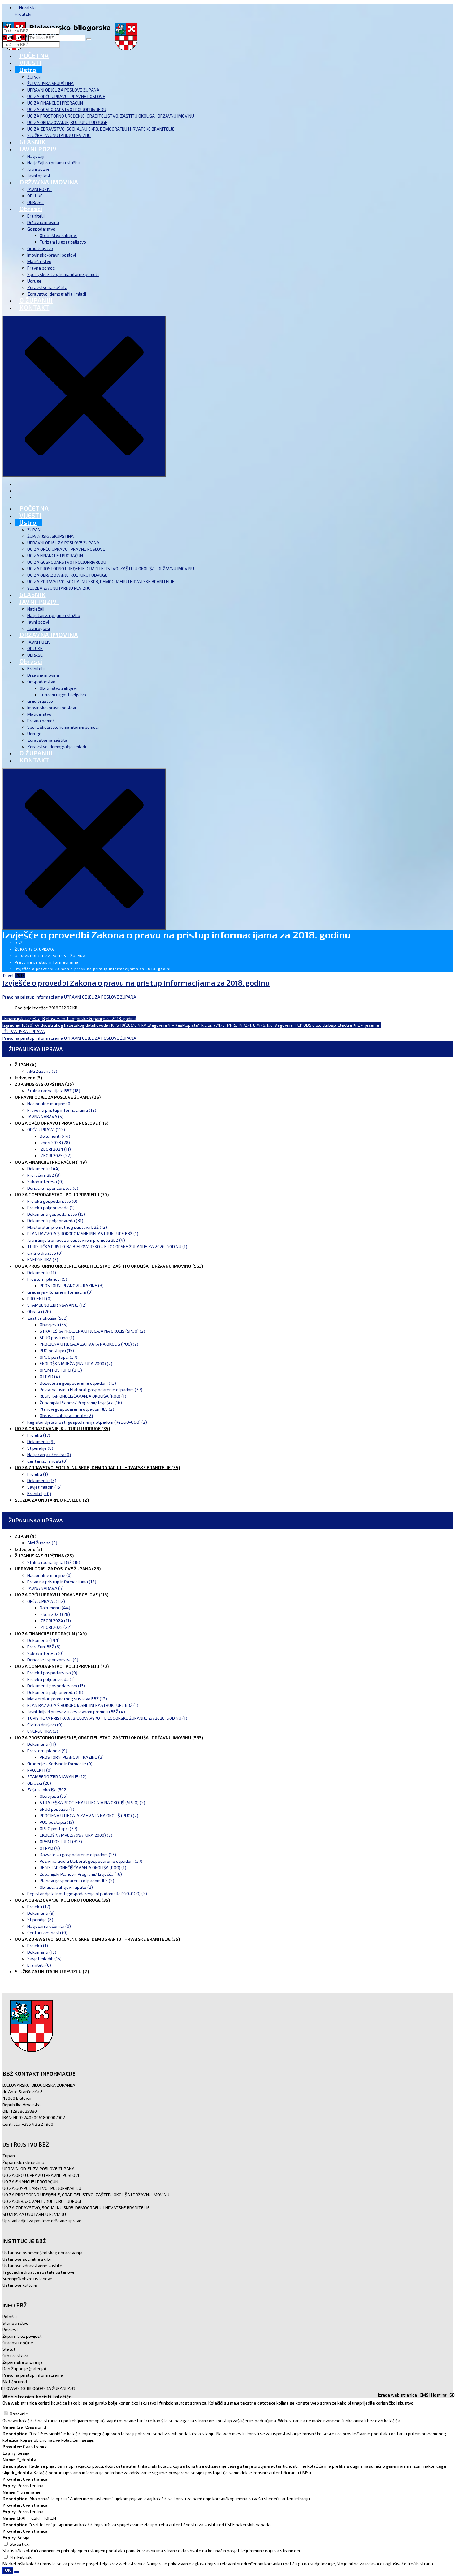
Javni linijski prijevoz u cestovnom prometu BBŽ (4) (76, 1240)
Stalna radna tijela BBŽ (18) (54, 1091)
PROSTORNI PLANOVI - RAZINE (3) (72, 1286)
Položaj (10, 2317)
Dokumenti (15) (42, 1480)
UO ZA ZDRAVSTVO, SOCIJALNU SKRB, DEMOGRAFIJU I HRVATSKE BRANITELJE (101, 129)
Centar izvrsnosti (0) (47, 1461)
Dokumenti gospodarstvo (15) (56, 1214)
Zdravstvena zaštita (47, 287)
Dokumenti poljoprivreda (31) (55, 1221)
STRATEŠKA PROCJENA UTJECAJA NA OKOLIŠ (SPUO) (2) (92, 1331)
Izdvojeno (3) (28, 1078)
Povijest (10, 2330)
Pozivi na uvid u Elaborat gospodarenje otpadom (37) (91, 1389)
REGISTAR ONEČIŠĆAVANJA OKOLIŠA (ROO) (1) (83, 1396)
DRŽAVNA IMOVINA (49, 182)
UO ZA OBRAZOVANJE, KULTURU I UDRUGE (67, 122)
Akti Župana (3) (42, 1071)
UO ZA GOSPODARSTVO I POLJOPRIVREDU (67, 109)
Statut (9, 2349)
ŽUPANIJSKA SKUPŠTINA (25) (44, 1084)
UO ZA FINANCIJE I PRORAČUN (55, 103)
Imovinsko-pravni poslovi (52, 255)
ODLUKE (35, 196)
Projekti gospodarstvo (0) (52, 1201)
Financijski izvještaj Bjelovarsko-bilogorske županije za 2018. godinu (69, 1018)
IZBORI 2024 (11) (55, 1149)
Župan (9, 2156)
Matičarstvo (39, 261)
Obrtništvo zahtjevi (58, 235)
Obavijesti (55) (54, 1325)
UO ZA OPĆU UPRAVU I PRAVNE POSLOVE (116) (62, 1123)
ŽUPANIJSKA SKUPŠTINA (50, 83)
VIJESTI (30, 63)
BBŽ (19, 943)
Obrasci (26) (39, 1312)
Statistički (20, 2544)
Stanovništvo (15, 2323)
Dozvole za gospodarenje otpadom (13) (78, 1383)
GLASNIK (33, 142)
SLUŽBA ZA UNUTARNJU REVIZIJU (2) (52, 1500)
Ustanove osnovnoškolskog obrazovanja (42, 2252)
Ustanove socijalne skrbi (27, 2259)
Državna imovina (43, 222)
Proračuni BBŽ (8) (44, 1175)
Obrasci (31, 209)
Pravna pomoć (41, 268)
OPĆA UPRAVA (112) (46, 1130)
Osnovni (19, 2414)
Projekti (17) (39, 1435)
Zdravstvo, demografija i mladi (57, 294)
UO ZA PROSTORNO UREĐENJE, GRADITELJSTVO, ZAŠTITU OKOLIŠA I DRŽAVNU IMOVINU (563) (109, 1266)
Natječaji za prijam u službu (54, 163)
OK (8, 2570)
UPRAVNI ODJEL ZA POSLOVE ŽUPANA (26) (58, 1097)
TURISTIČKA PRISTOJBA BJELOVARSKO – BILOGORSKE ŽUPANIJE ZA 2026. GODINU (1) (107, 1247)
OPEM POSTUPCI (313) (61, 1370)
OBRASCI (35, 202)
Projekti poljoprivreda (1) (51, 1208)
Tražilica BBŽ (15, 38)
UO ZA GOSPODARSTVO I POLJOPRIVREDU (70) (62, 1195)
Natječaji (36, 156)
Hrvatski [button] (27, 8)
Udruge (34, 281)
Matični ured (15, 2382)
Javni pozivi (38, 169)
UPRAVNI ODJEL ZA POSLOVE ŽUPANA (63, 90)
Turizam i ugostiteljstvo (63, 242)
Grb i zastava (15, 2356)
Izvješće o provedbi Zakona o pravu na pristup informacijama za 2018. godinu (136, 983)
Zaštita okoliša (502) (48, 1318)
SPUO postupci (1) (57, 1338)
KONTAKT (35, 307)
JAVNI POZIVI (39, 149)
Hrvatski (23, 14)
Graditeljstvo (40, 248)
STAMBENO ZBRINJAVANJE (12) (57, 1305)
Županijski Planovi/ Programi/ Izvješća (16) (81, 1402)
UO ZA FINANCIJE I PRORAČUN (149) (51, 1162)
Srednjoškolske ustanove (27, 2278)
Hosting (439, 2395)
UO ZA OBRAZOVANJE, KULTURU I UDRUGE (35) (62, 1428)
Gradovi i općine (18, 2343)
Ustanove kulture (20, 2285)
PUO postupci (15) (57, 1351)
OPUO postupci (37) (58, 1357)
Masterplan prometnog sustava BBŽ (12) (67, 1227)
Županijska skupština (23, 2162)
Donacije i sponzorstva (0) (53, 1188)
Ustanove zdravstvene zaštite (32, 2265)
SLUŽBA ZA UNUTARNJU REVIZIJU (59, 135)
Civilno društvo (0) (45, 1253)
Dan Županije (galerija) (24, 2369)
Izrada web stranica (397, 2395)
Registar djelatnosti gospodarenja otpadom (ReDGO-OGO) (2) (87, 1422)
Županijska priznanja (23, 2362)
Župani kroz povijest (22, 2336)
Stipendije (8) (40, 1448)
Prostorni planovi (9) (47, 1279)
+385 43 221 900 (37, 2124)
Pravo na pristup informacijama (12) (62, 1110)
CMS (424, 2395)
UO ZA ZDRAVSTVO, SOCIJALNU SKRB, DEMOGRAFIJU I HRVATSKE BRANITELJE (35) (97, 1467)
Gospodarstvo (41, 229)
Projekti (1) (38, 1474)
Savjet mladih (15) (44, 1487)
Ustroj (29, 70)
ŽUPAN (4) (26, 1065)
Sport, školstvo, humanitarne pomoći (63, 274)
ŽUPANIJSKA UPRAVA (34, 949)
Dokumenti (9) (41, 1441)
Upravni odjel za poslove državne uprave (42, 2221)
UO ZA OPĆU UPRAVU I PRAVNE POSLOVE (66, 96)
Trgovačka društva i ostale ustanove (39, 2272)
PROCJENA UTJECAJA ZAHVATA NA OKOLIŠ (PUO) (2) (89, 1344)
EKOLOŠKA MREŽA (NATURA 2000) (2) (76, 1364)
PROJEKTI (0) (39, 1299)
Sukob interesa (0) (45, 1182)
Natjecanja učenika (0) (49, 1454)
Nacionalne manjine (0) (50, 1104)
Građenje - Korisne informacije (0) (60, 1292)
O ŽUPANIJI (36, 300)
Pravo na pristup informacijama (47, 962)
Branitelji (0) (39, 1493)
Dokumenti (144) (43, 1169)
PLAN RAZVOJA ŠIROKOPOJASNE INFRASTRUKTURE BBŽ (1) (83, 1234)
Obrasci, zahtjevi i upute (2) (66, 1415)
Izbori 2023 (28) (55, 1143)
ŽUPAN (34, 77)
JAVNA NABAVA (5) (45, 1117)
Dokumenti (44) (55, 1136)
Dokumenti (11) (42, 1273)
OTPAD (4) (50, 1376)
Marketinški (21, 2557)
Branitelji (36, 216)
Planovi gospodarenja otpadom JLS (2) (77, 1409)
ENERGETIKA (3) (43, 1260)
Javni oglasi (39, 176)
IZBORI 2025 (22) (56, 1156)
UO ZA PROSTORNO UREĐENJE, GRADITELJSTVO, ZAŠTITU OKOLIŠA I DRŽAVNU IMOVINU (111, 116)
